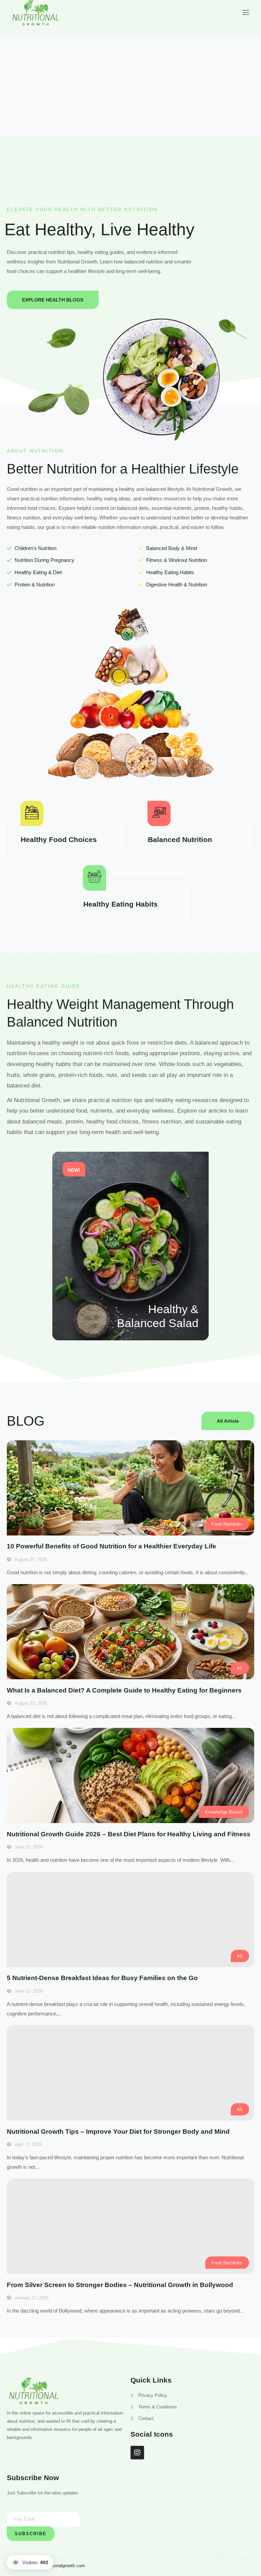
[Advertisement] (130, 85)
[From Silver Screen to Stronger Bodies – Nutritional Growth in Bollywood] (130, 2226)
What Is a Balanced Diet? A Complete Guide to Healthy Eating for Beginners (124, 1690)
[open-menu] (245, 12)
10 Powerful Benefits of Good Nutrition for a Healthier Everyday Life (111, 1546)
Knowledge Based (224, 1812)
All (240, 1668)
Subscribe (31, 2534)
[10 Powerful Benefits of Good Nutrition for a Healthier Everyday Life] (130, 1488)
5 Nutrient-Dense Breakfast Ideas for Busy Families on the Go (102, 1978)
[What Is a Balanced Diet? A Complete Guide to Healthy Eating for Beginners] (130, 1632)
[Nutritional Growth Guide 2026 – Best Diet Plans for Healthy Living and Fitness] (130, 1775)
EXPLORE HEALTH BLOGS (53, 300)
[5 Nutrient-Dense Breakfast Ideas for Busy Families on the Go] (130, 1920)
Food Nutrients (227, 1524)
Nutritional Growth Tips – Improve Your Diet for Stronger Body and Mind (118, 2132)
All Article (228, 1421)
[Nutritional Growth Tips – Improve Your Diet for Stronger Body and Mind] (130, 2073)
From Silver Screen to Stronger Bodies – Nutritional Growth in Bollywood (120, 2285)
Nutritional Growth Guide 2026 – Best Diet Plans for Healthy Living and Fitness (129, 1834)
